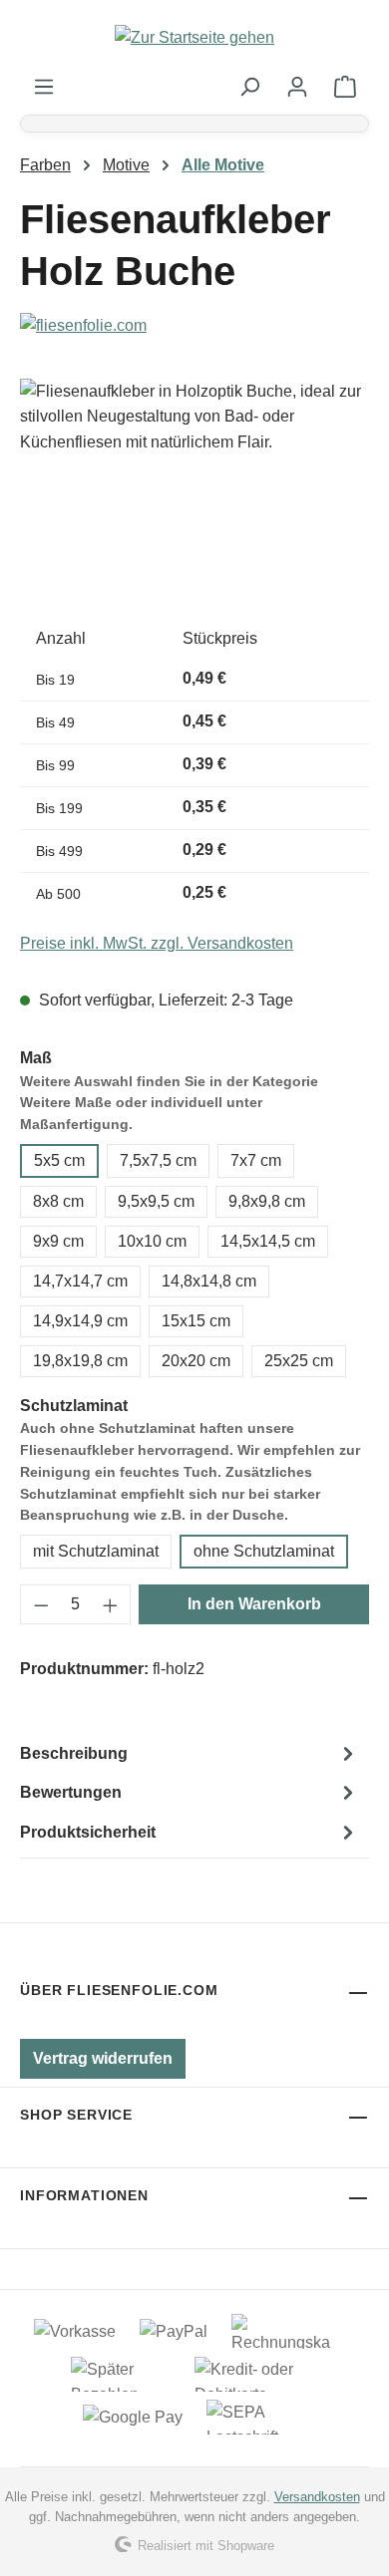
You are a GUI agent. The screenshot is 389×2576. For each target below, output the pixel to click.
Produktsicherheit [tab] (88, 1832)
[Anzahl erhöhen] (111, 1604)
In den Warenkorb (254, 1604)
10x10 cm (152, 1241)
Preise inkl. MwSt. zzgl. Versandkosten (157, 943)
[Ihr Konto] (297, 87)
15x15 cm (196, 1321)
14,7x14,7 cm (80, 1281)
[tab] (190, 1754)
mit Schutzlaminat (96, 1551)
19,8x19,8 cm (80, 1361)
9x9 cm (58, 1241)
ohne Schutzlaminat (264, 1551)
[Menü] (44, 87)
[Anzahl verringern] (41, 1604)
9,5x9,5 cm (156, 1201)
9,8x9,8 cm (267, 1201)
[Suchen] (249, 87)
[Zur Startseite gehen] (194, 37)
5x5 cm (59, 1160)
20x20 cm (196, 1361)
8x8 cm (58, 1201)
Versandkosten (317, 2497)
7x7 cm (256, 1160)
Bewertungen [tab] (71, 1792)
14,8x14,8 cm (209, 1281)
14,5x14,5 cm (268, 1241)
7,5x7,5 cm (158, 1160)
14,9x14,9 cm (80, 1321)
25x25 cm (299, 1361)
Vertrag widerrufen (103, 2058)
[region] (194, 491)
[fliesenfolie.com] (194, 326)
